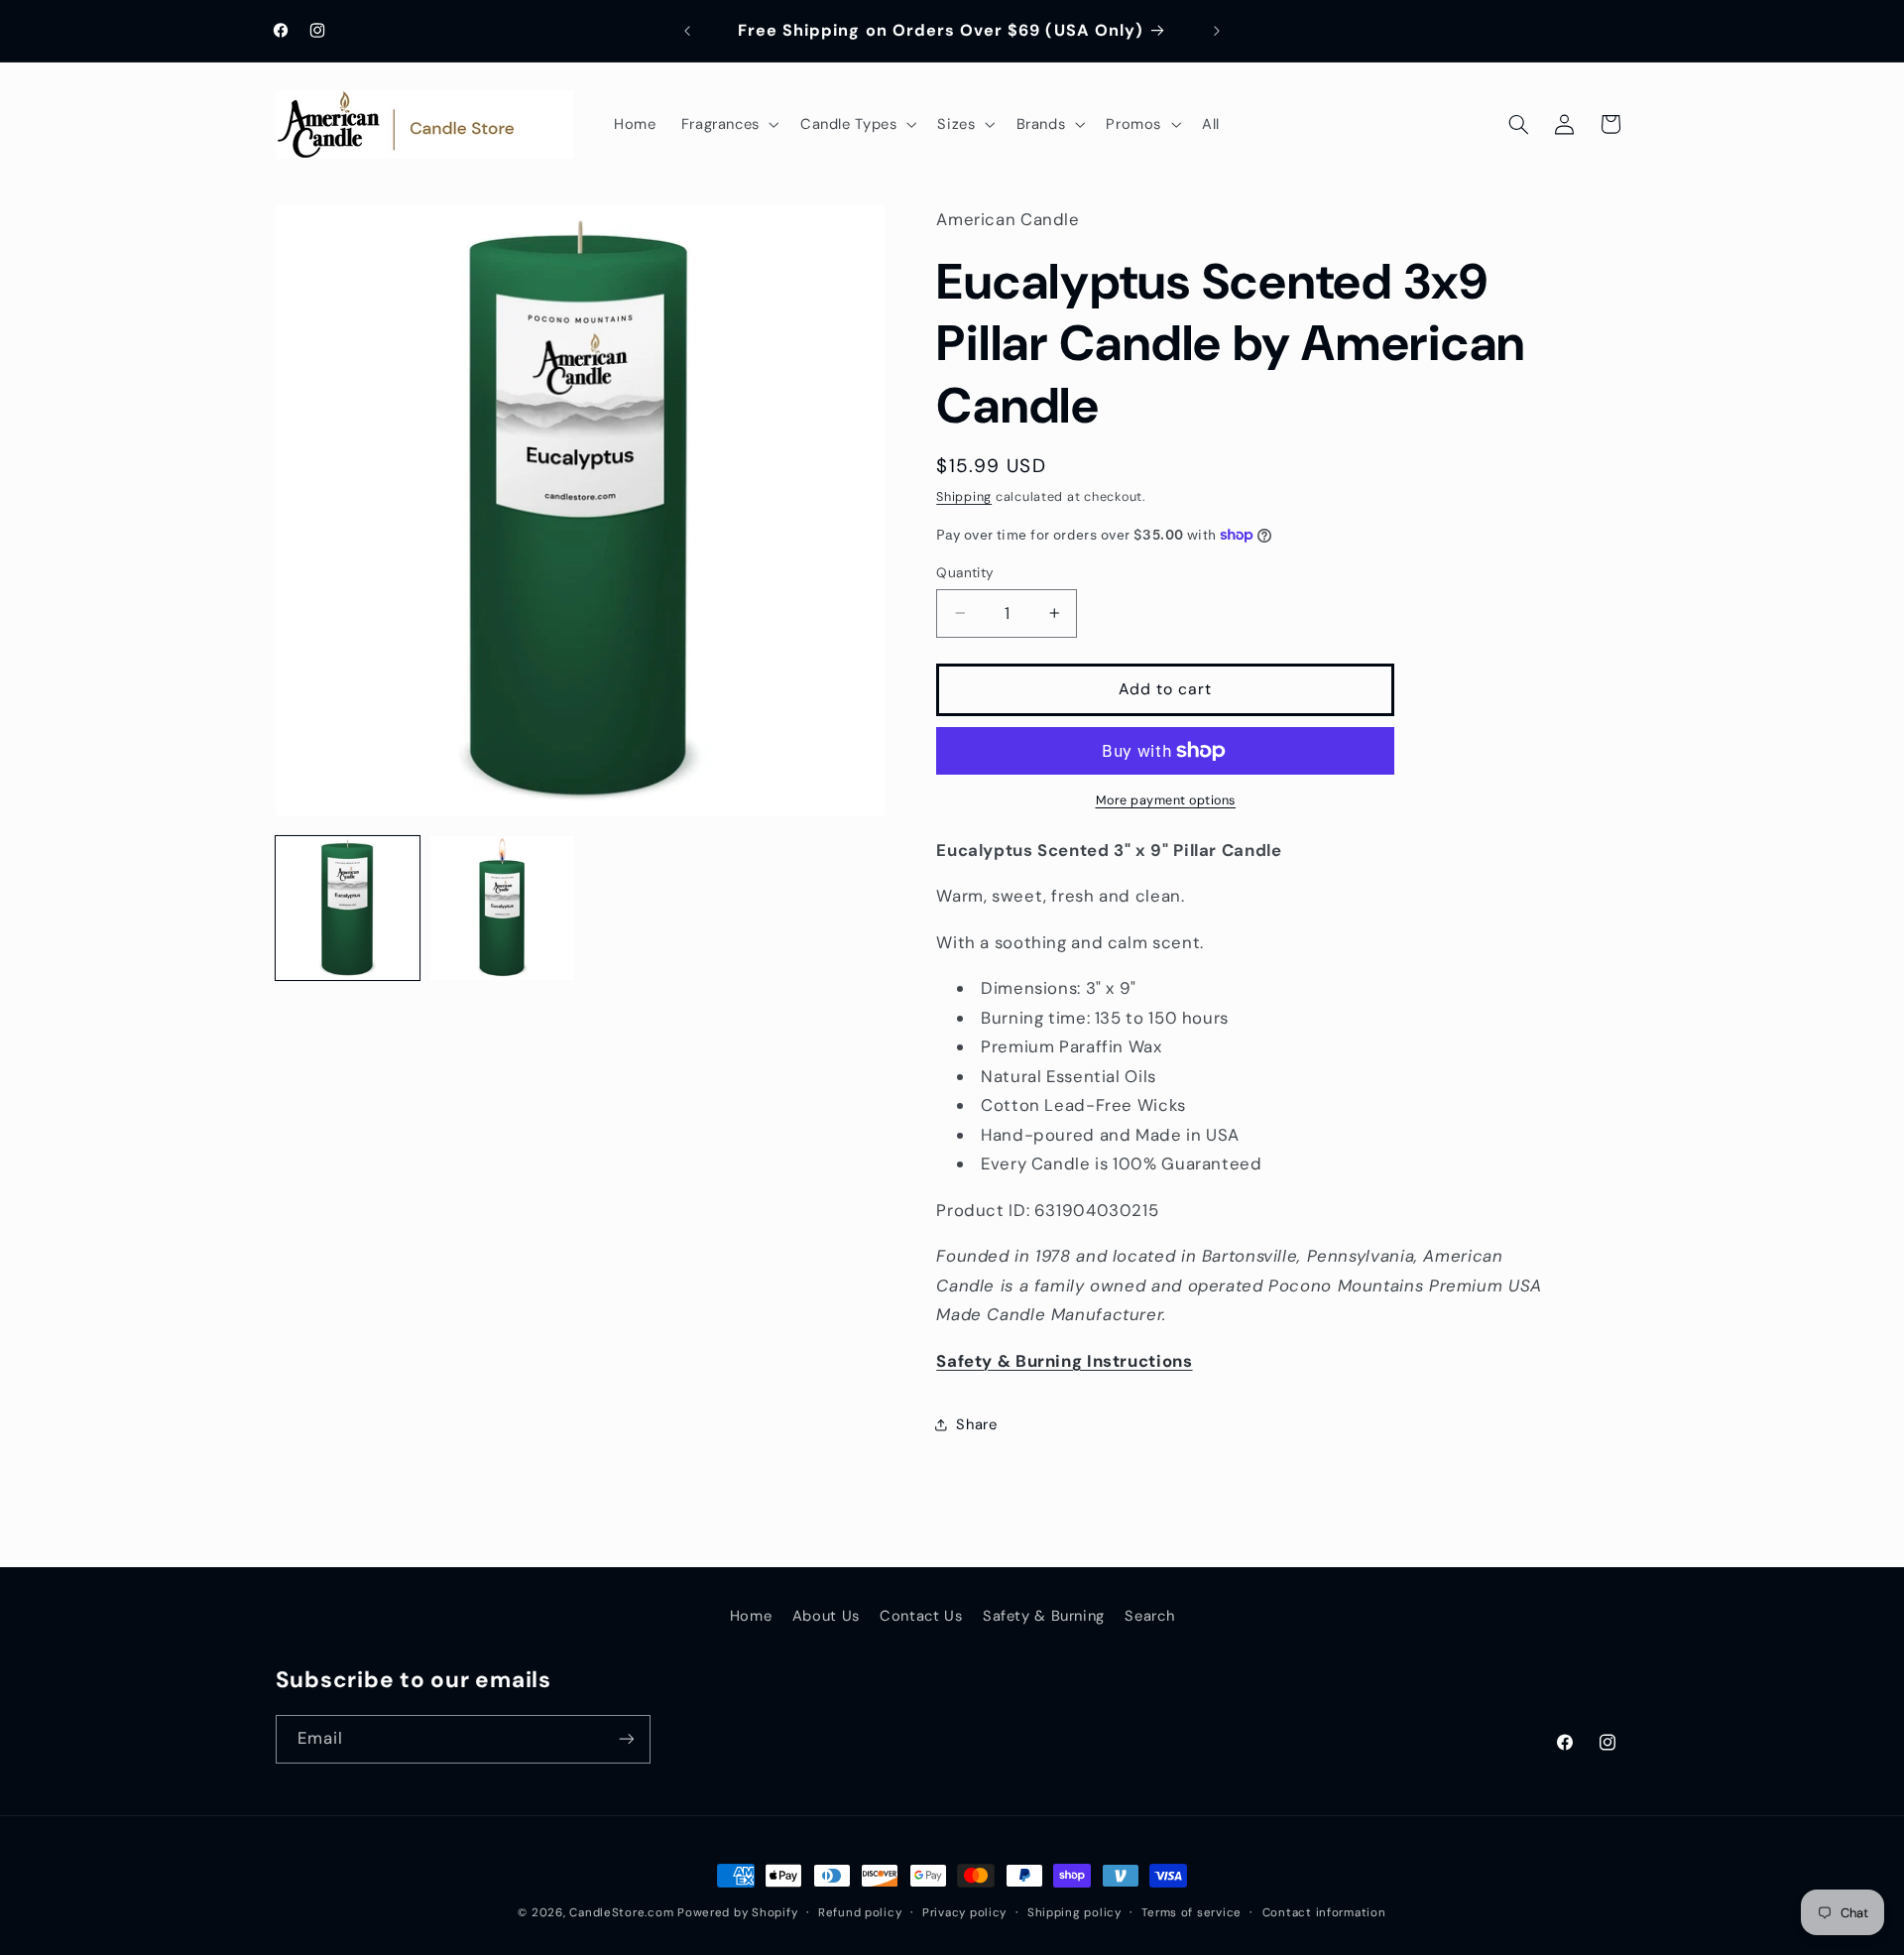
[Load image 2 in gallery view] (503, 909)
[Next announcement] (1217, 31)
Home (751, 1616)
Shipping (964, 497)
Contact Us (921, 1616)
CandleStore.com (621, 1913)
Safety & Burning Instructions (1064, 1361)
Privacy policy (964, 1913)
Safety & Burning (1044, 1616)
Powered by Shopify (737, 1913)
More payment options (1166, 800)
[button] (728, 124)
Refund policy (860, 1913)
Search (1149, 1616)
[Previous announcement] (687, 31)
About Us (826, 1616)
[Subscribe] (626, 1739)
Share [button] (976, 1424)
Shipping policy (1074, 1913)
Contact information (1324, 1913)
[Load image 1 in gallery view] (348, 909)
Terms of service (1191, 1913)
